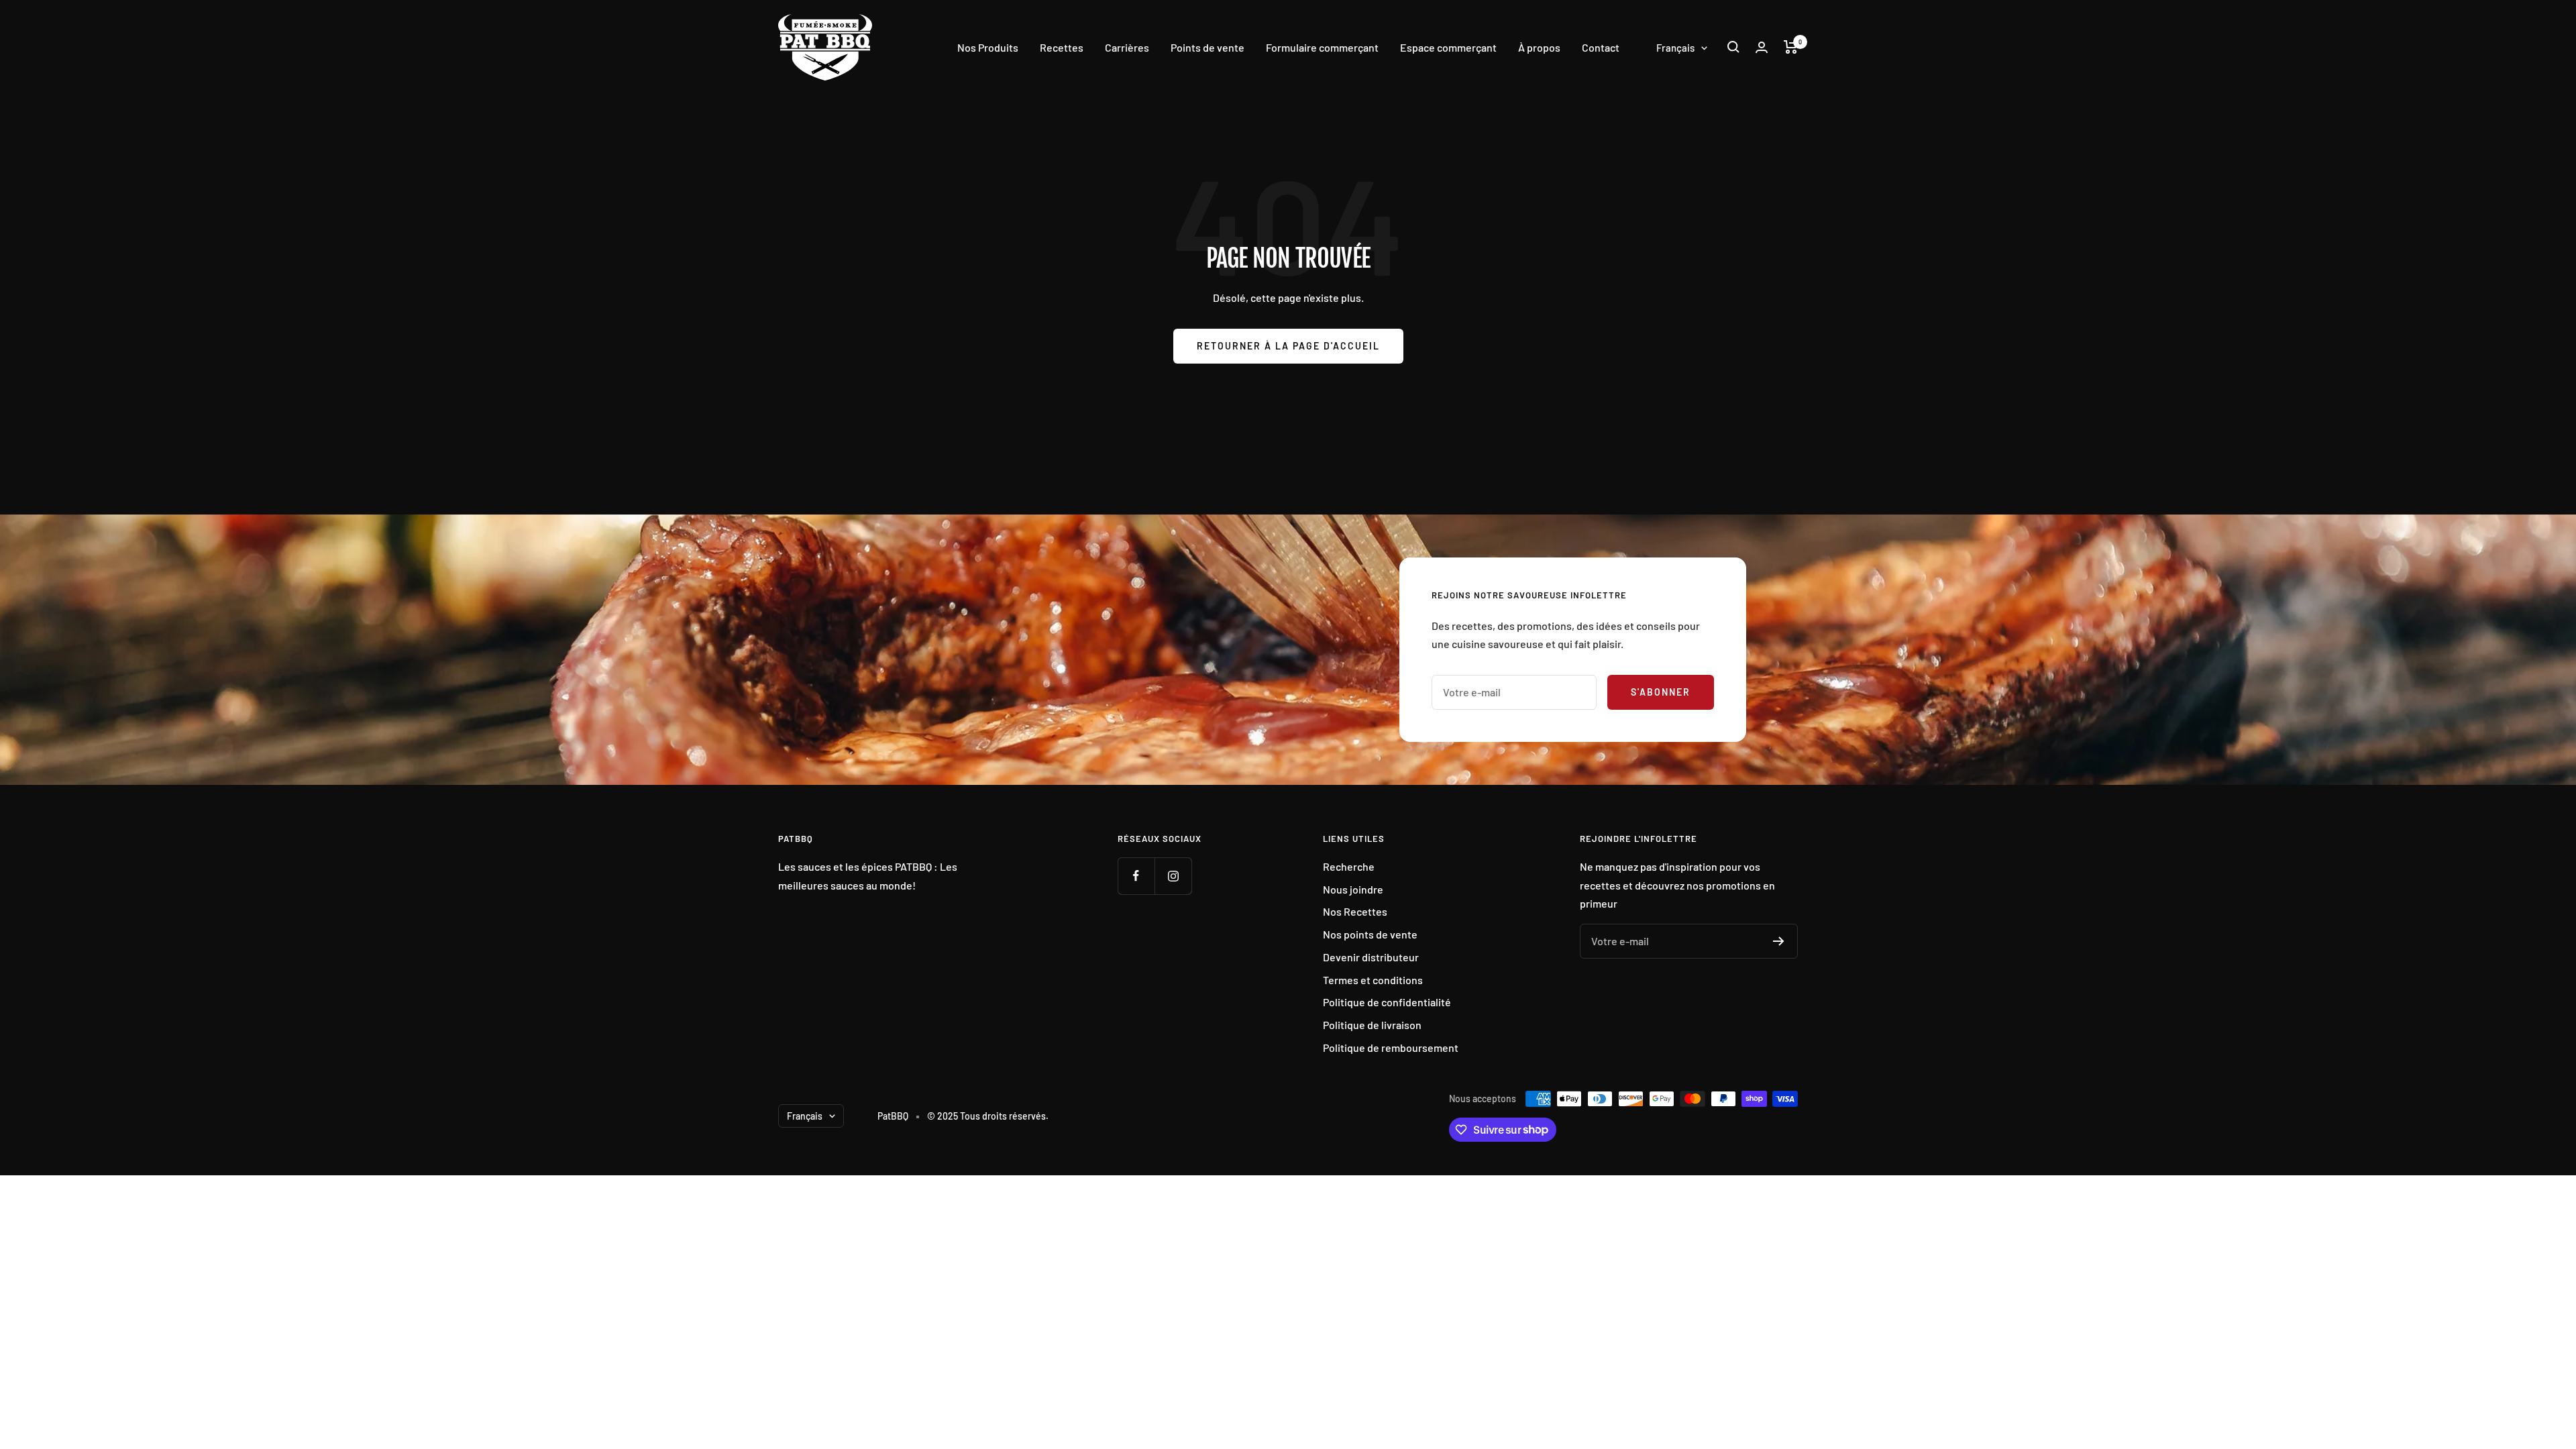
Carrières (1127, 47)
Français (1675, 48)
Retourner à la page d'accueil (1288, 346)
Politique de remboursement (1391, 1048)
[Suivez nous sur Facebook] (1136, 876)
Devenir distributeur (1371, 957)
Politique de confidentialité (1387, 1002)
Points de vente (1207, 47)
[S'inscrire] (1779, 941)
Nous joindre (1353, 889)
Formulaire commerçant (1322, 47)
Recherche (1349, 866)
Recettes (1062, 47)
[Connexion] (1762, 47)
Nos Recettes (1355, 911)
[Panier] (1791, 47)
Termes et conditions (1373, 980)
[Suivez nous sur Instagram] (1173, 876)
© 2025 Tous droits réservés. (988, 1116)
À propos (1539, 47)
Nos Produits (988, 47)
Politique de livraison (1372, 1025)
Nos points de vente (1370, 934)
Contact (1601, 47)
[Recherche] (1733, 47)
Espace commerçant (1448, 47)
